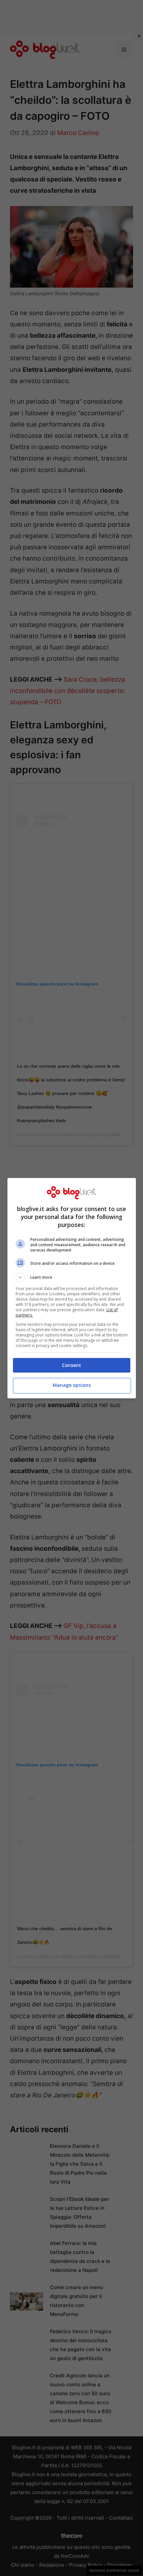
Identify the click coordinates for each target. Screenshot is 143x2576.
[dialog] (72, 1288)
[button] (72, 1277)
